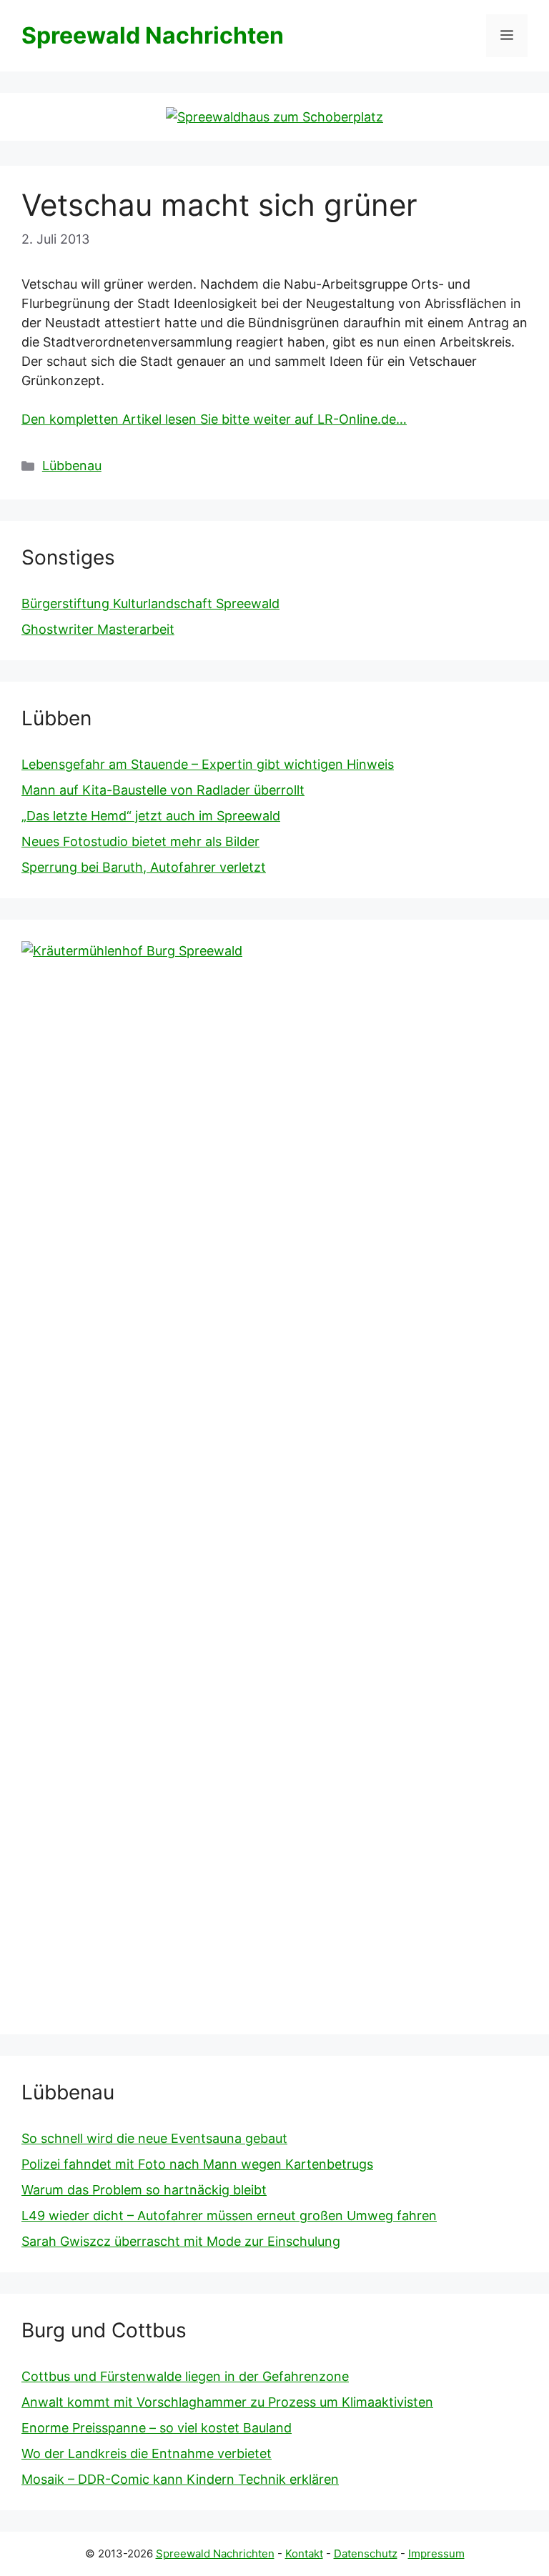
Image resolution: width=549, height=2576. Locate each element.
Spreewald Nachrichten (153, 35)
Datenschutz (366, 2553)
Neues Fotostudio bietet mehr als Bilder (140, 841)
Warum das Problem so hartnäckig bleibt (144, 2190)
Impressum (436, 2553)
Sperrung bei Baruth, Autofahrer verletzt (144, 867)
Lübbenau (72, 466)
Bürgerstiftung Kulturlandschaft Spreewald (150, 603)
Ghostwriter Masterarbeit (98, 629)
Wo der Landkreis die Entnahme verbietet (147, 2453)
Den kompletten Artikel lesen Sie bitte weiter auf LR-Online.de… (214, 419)
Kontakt (304, 2553)
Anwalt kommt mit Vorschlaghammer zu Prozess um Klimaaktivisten (227, 2402)
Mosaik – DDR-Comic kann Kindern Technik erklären (180, 2479)
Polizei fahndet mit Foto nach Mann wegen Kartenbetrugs (197, 2164)
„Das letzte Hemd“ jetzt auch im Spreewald (151, 816)
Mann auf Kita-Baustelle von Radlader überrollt (163, 790)
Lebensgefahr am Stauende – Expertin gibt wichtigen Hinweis (208, 764)
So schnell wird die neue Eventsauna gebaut (154, 2138)
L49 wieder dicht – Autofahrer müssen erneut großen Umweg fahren (229, 2216)
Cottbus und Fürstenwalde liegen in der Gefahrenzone (185, 2376)
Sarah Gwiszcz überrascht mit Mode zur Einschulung (181, 2241)
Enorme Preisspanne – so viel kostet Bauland (157, 2428)
